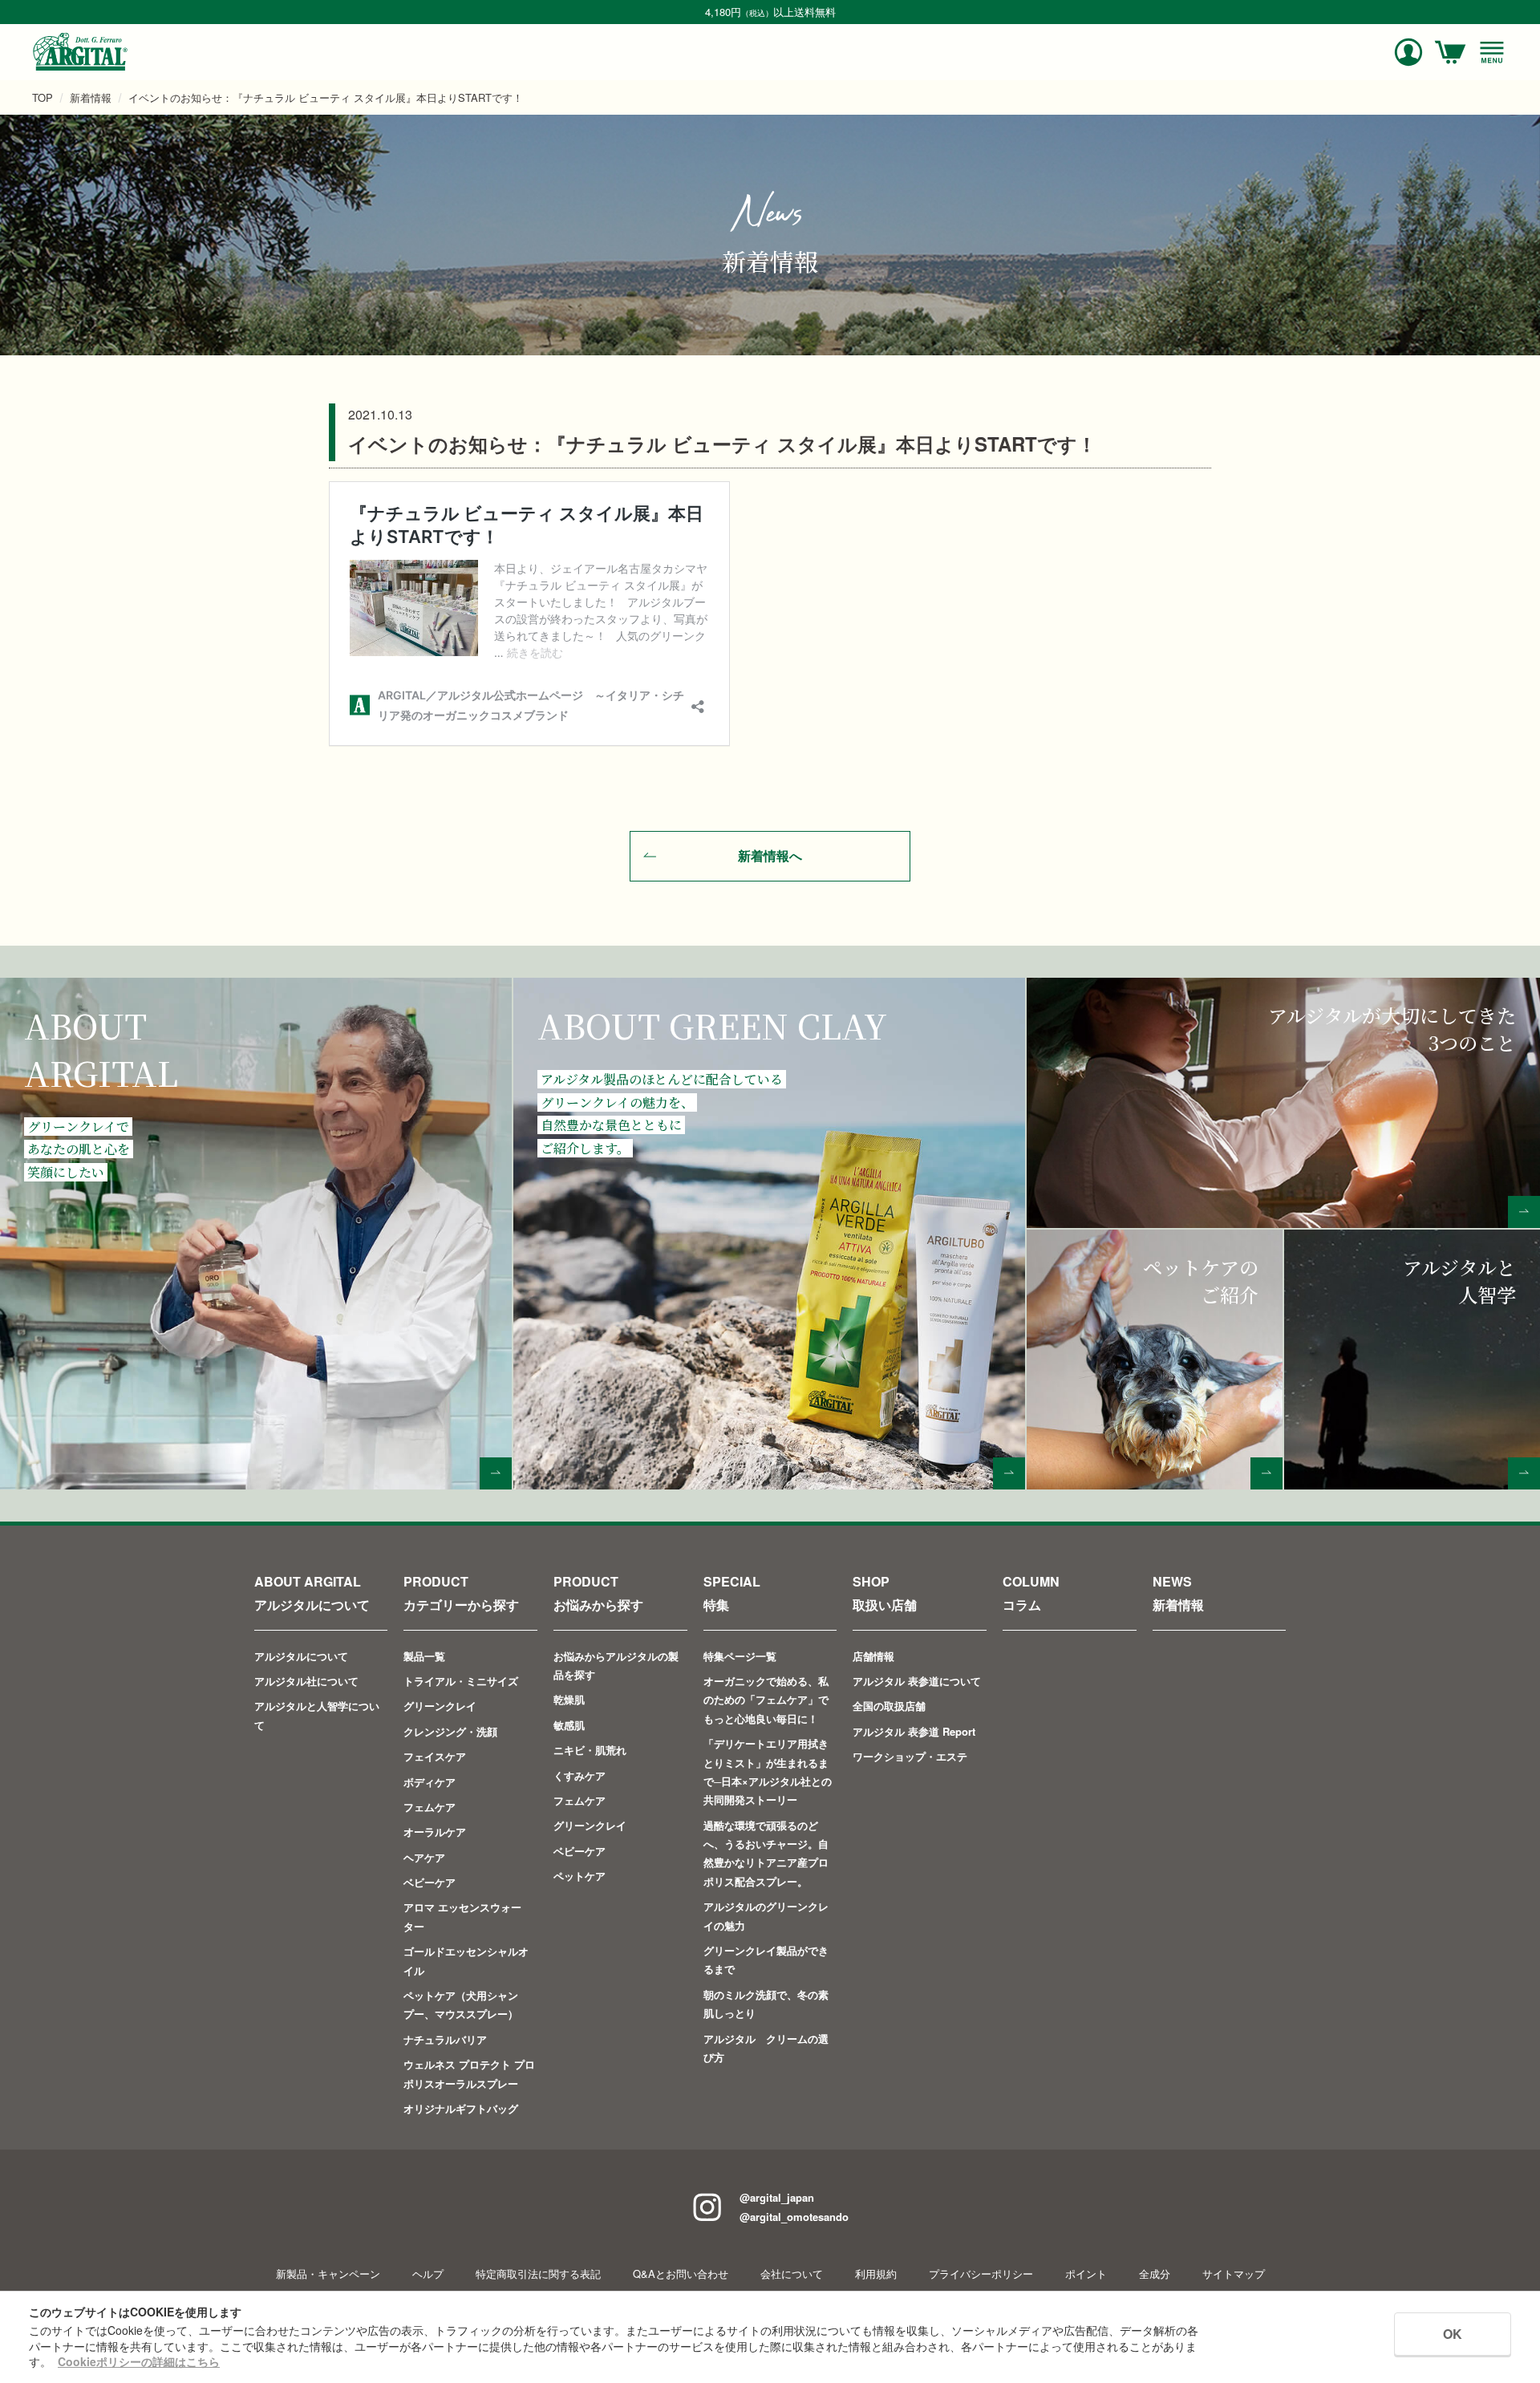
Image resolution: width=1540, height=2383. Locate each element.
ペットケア (580, 1876)
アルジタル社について (306, 1681)
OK (1453, 2334)
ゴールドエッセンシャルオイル (466, 1960)
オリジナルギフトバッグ (461, 2108)
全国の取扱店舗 (889, 1706)
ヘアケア (424, 1857)
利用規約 (876, 2274)
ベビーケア (430, 1882)
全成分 (1155, 2274)
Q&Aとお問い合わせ (681, 2274)
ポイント (1086, 2274)
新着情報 (91, 97)
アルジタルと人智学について (317, 1715)
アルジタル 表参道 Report (914, 1731)
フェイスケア (435, 1756)
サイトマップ (1234, 2274)
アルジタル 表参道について (917, 1681)
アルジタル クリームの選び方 (766, 2048)
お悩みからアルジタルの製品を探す (616, 1665)
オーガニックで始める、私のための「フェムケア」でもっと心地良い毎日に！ (766, 1700)
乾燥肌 (569, 1699)
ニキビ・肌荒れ (590, 1750)
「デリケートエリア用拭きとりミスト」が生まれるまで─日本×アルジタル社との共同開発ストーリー (768, 1771)
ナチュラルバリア (445, 2039)
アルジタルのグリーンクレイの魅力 (766, 1915)
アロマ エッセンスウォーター (462, 1916)
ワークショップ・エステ (910, 1756)
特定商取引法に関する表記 (538, 2274)
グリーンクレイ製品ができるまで (766, 1959)
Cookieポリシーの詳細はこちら (139, 2361)
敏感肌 (569, 1725)
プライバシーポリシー (981, 2274)
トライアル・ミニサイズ (461, 1681)
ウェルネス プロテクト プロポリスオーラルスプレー (469, 2073)
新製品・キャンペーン (328, 2274)
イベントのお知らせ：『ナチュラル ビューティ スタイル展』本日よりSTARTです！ (326, 97)
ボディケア (430, 1782)
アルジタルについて (301, 1656)
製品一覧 (424, 1656)
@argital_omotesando (794, 2217)
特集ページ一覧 (740, 1656)
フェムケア (430, 1807)
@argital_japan (777, 2197)
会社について (792, 2274)
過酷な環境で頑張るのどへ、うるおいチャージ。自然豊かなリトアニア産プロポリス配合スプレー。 (766, 1853)
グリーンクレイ (440, 1706)
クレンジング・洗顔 (450, 1731)
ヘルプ (428, 2274)
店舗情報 (873, 1656)
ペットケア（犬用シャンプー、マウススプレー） (461, 2004)
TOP (43, 97)
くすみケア (580, 1775)
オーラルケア (435, 1832)
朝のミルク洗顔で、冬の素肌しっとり (766, 2004)
